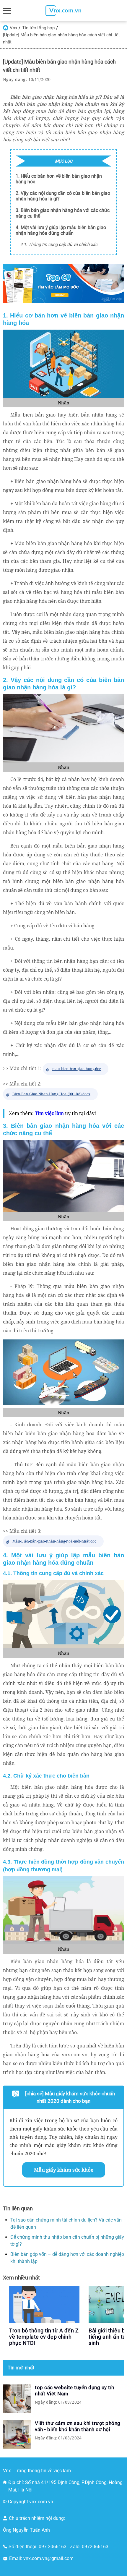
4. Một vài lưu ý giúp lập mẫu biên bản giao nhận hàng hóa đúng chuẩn (61, 230)
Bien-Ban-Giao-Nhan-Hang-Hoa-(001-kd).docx (51, 1094)
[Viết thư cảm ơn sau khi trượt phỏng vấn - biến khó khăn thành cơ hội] (17, 2434)
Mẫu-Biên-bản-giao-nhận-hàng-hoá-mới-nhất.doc (54, 1541)
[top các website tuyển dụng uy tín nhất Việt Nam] (17, 2399)
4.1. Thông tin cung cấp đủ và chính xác (59, 244)
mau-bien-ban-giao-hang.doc (77, 1069)
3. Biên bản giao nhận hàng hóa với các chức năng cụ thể (63, 213)
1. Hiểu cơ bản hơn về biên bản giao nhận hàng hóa (59, 179)
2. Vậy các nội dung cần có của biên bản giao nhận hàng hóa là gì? (63, 196)
